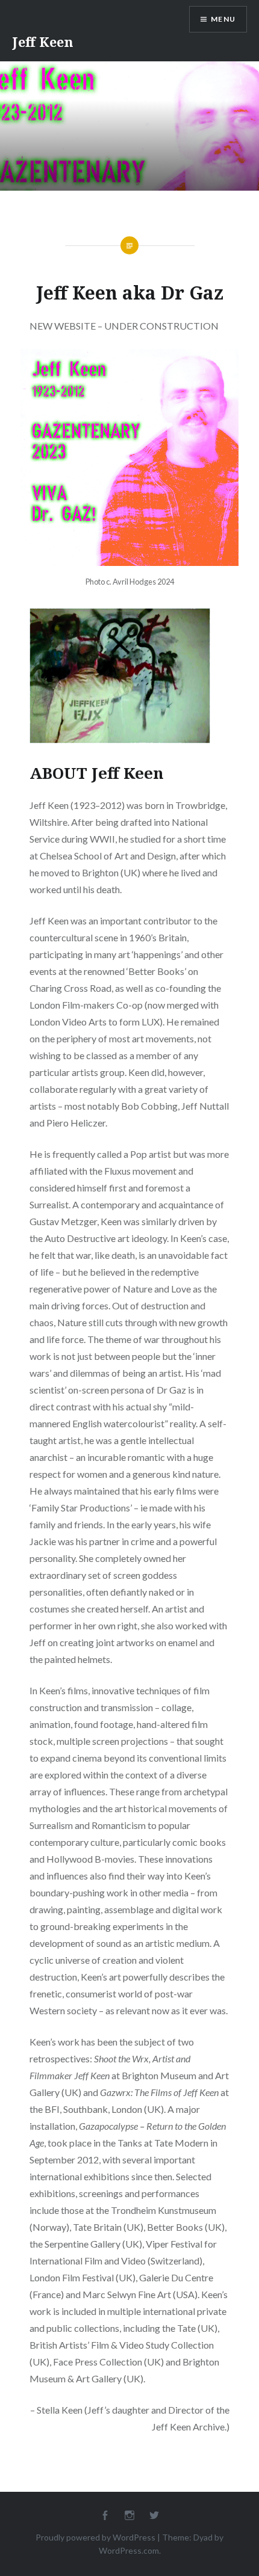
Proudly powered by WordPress (95, 2537)
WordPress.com (129, 2550)
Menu (223, 19)
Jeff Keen (43, 41)
